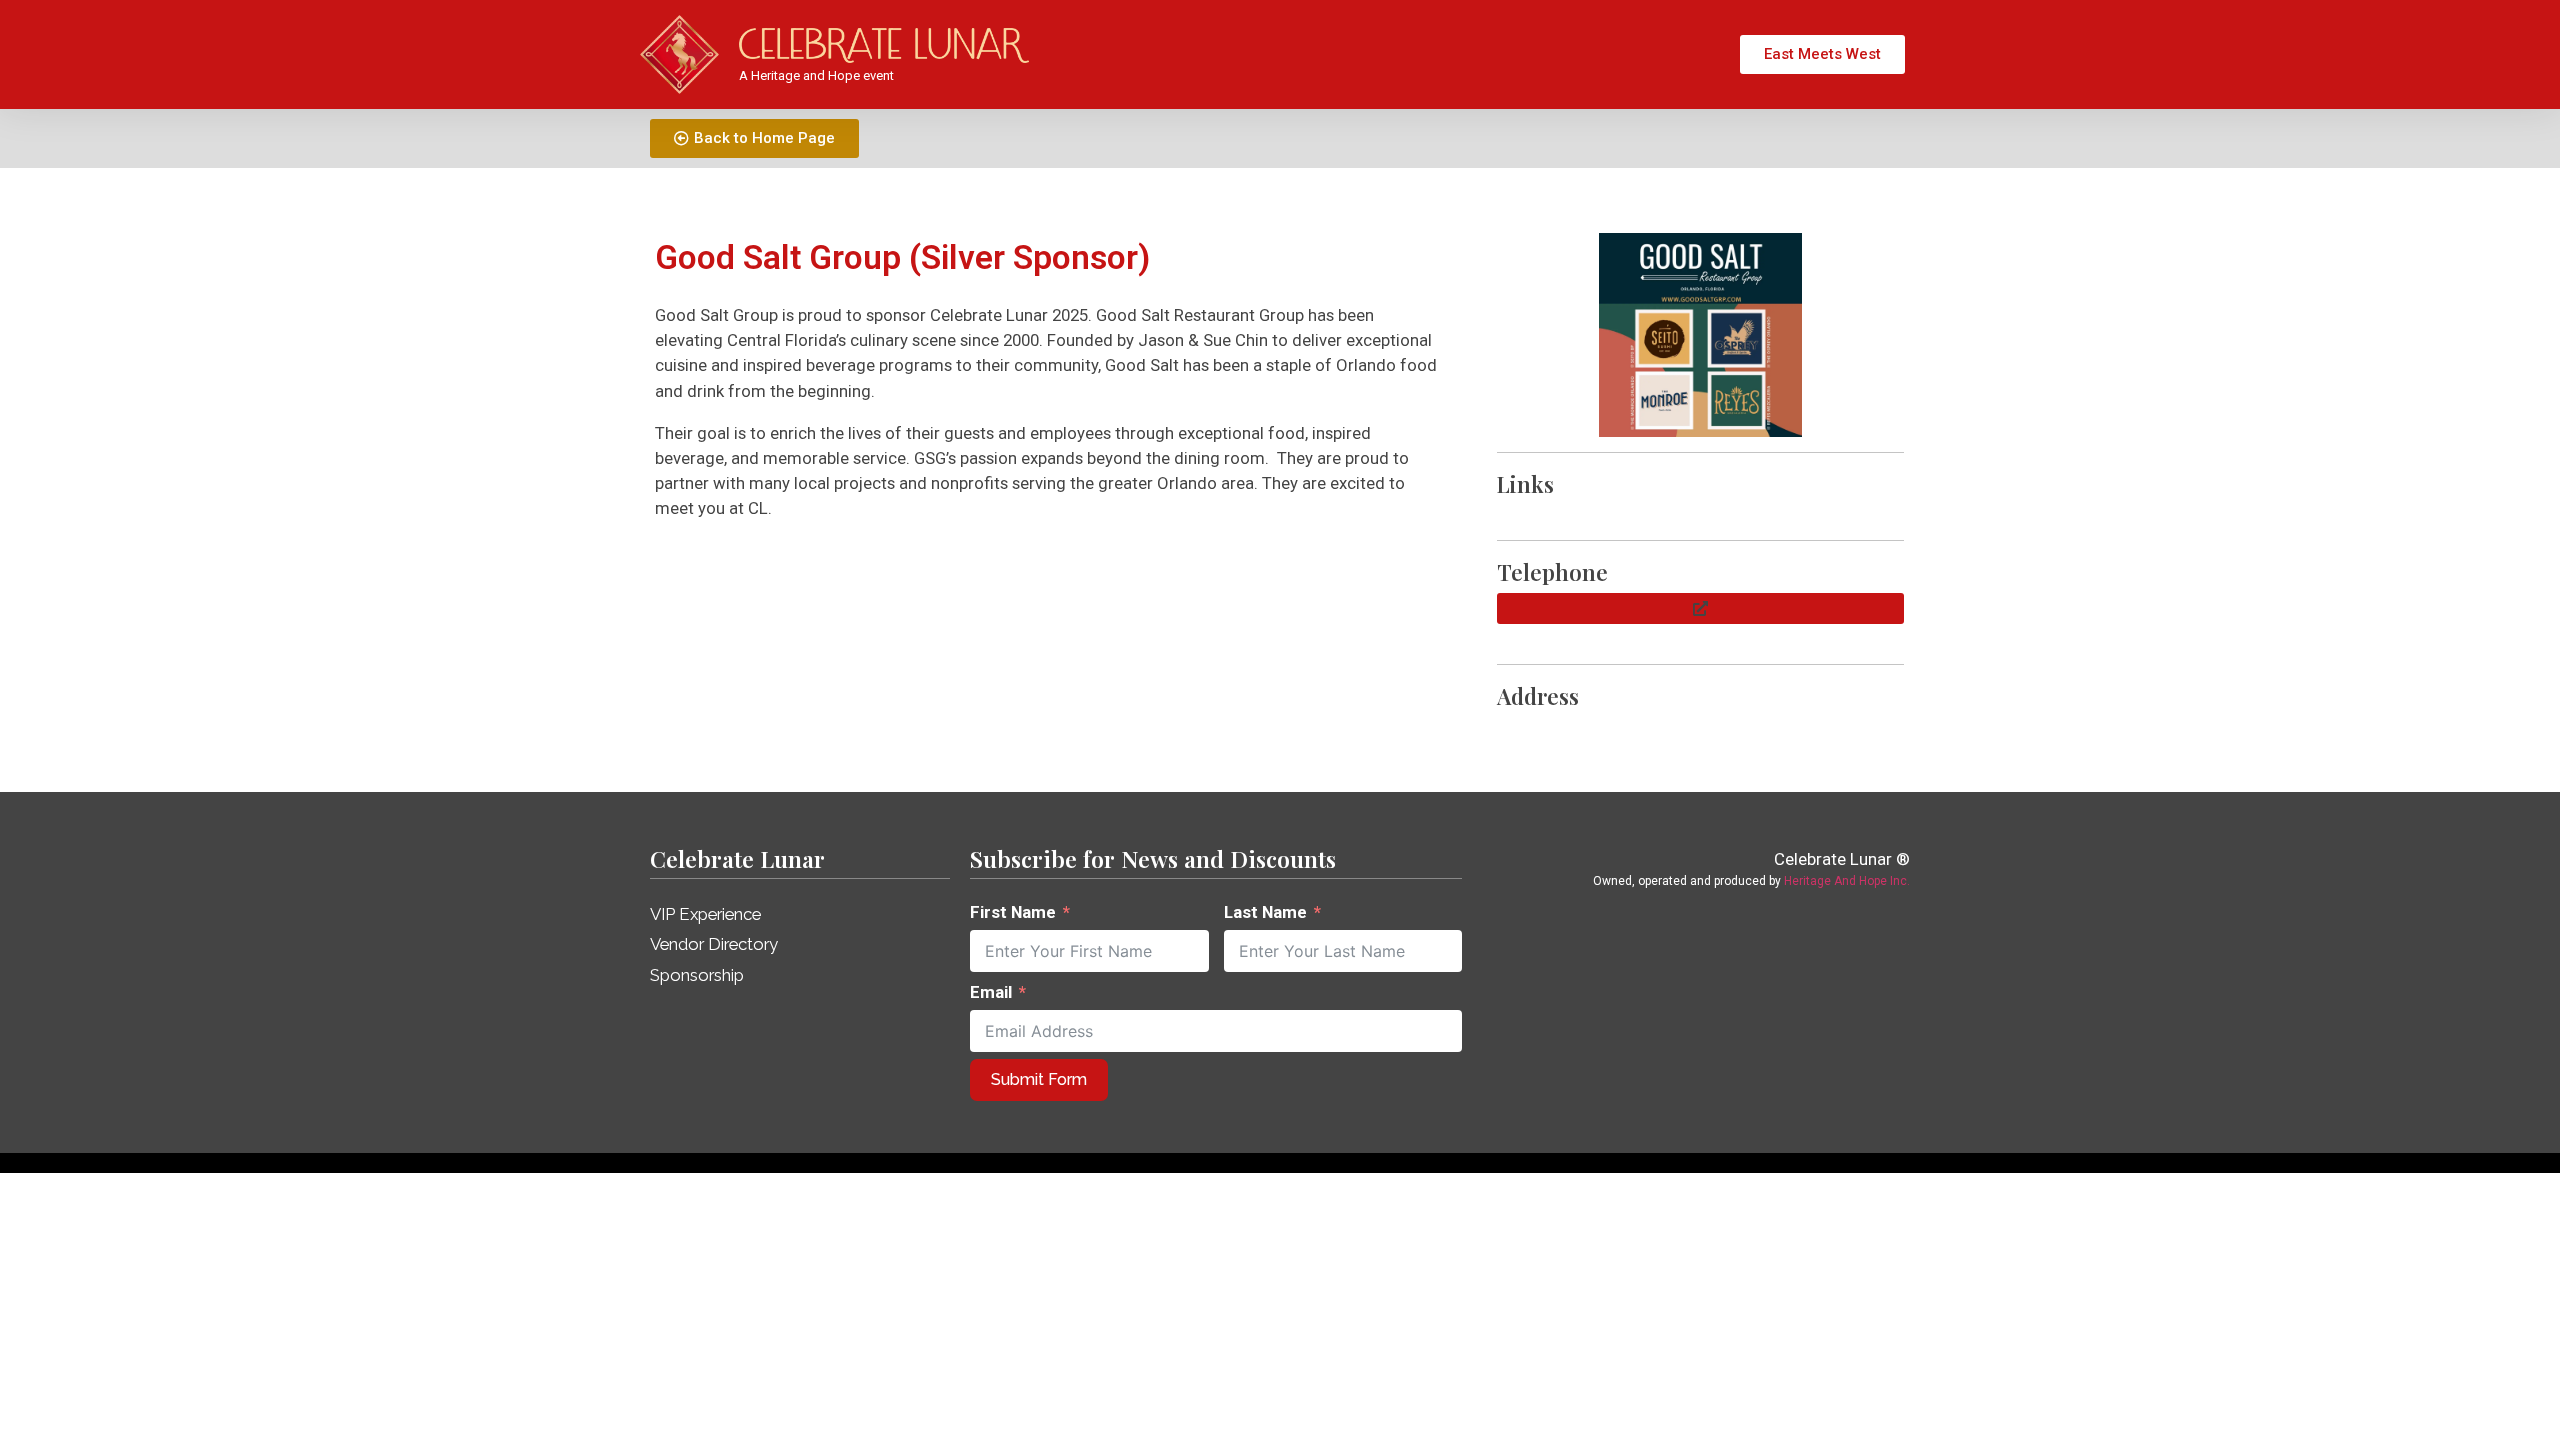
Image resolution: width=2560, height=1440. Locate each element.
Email (991, 992)
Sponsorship (697, 975)
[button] (1700, 608)
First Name (1013, 912)
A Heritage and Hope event (816, 75)
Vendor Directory (714, 944)
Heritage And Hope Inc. (1847, 881)
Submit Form (1039, 1079)
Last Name (1265, 912)
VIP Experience (705, 914)
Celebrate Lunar (737, 858)
